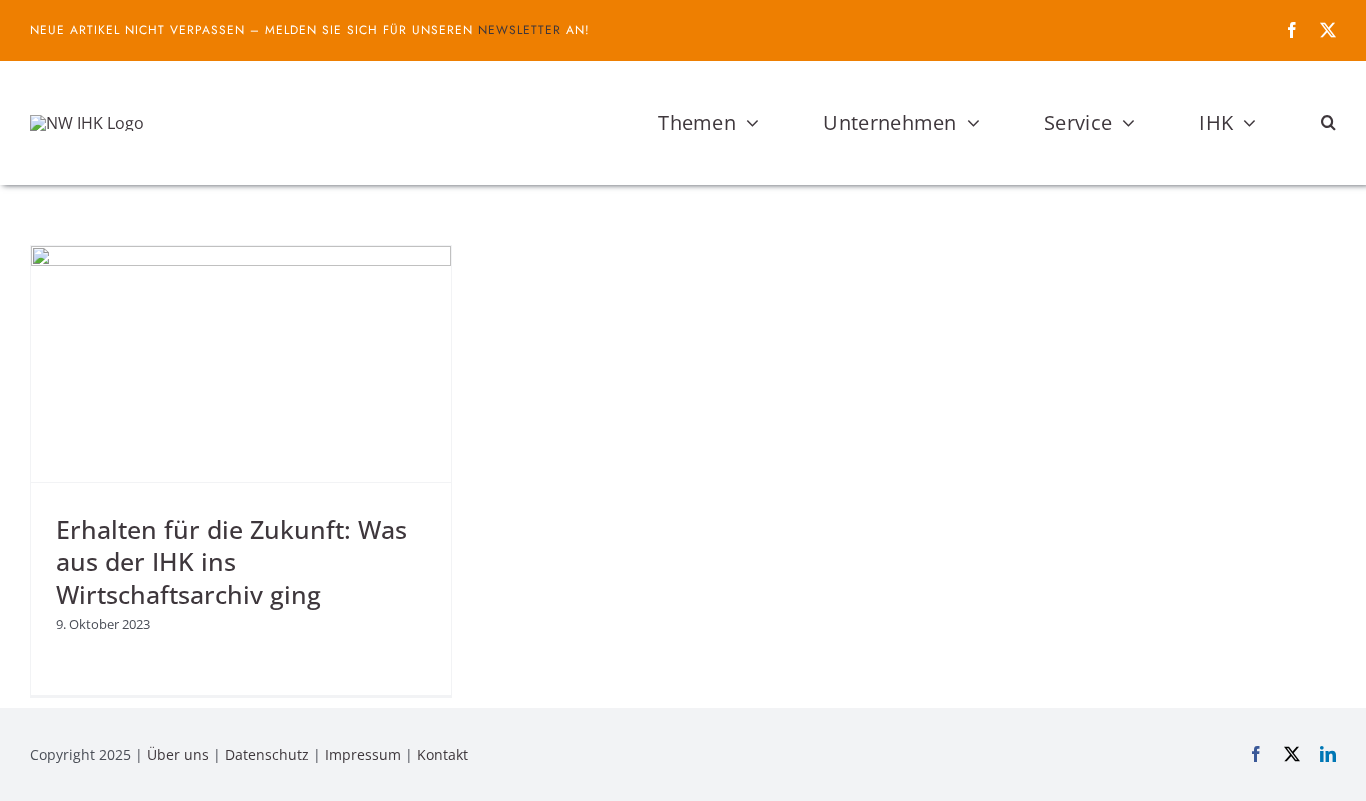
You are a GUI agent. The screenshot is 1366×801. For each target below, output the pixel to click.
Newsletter (519, 30)
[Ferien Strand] (87, 123)
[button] (1328, 123)
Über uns (178, 754)
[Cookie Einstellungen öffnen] (44, 775)
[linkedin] (1328, 754)
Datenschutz (267, 754)
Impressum (363, 754)
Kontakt (442, 754)
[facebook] (1292, 30)
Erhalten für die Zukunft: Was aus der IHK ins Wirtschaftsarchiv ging (231, 561)
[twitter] (1328, 30)
